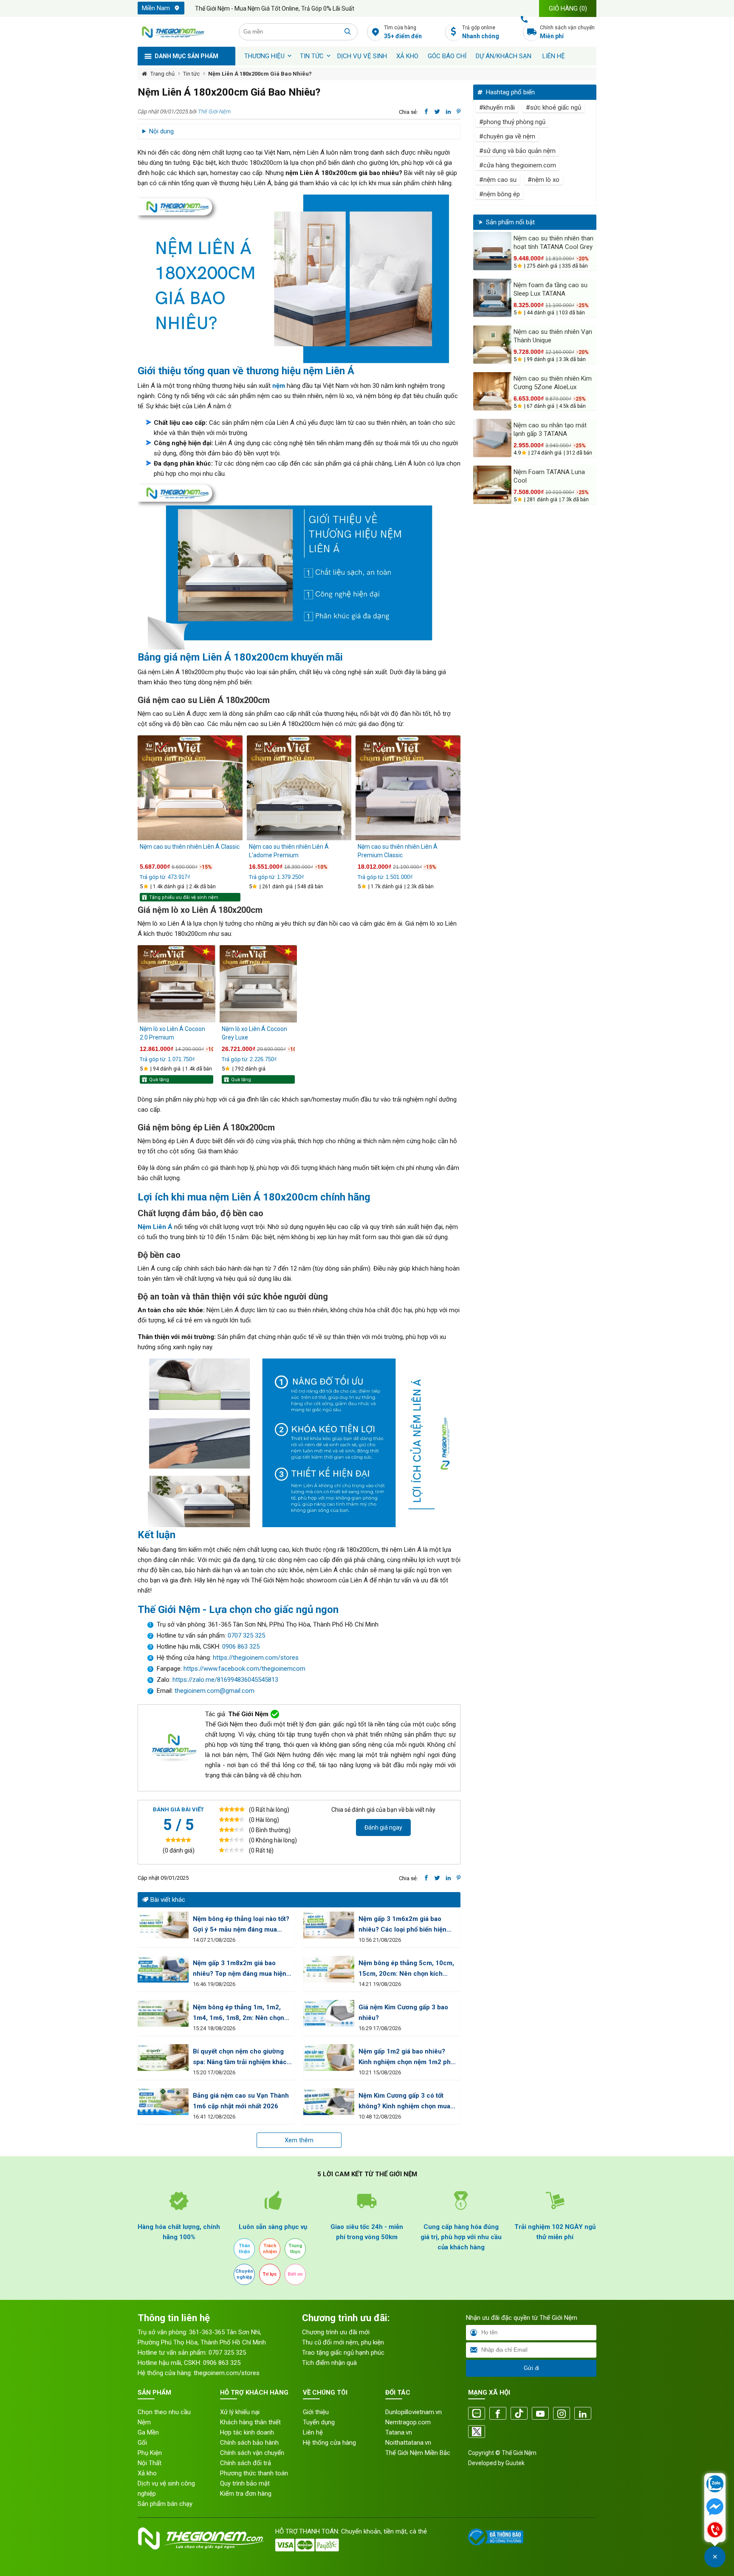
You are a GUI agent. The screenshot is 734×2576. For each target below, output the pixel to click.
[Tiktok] (519, 2414)
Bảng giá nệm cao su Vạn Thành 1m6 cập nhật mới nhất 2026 (241, 2101)
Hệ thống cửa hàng (329, 2443)
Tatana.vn (399, 2432)
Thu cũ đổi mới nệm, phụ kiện (343, 2342)
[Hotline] (715, 2531)
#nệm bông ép (500, 194)
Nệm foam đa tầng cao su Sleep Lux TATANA (550, 289)
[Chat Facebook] (715, 2508)
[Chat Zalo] (715, 2485)
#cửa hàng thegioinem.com (518, 165)
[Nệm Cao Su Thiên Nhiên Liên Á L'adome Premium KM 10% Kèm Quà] (299, 788)
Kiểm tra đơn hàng (246, 2494)
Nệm (144, 2422)
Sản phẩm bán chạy (165, 2504)
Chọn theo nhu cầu (164, 2412)
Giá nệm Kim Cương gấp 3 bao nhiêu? (403, 2012)
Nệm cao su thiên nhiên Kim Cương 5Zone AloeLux (553, 383)
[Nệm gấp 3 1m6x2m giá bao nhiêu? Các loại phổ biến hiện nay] (329, 1925)
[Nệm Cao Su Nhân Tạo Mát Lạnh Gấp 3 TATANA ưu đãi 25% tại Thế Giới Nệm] (492, 438)
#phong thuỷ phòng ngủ (512, 122)
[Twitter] (477, 2432)
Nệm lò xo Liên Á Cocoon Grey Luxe (254, 1033)
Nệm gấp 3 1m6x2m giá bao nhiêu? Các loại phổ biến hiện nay (402, 1925)
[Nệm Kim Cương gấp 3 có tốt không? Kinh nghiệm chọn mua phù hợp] (329, 2102)
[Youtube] (540, 2414)
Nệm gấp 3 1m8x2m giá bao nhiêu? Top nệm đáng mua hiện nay (240, 1969)
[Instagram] (562, 2414)
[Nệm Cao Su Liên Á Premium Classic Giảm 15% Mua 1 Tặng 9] (408, 788)
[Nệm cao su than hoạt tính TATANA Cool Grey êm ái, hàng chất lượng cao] (492, 251)
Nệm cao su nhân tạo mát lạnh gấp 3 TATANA (550, 429)
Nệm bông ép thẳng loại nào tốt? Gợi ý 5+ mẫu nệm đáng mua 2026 (241, 1925)
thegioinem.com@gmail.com (215, 1691)
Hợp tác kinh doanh (247, 2432)
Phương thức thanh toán (254, 2473)
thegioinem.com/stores (227, 2373)
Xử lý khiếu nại (240, 2412)
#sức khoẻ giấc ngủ (553, 107)
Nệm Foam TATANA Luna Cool (549, 476)
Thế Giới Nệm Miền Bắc (418, 2453)
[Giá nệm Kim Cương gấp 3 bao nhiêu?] (329, 2013)
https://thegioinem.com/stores (256, 1658)
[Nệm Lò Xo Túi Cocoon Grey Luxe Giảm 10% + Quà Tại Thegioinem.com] (258, 984)
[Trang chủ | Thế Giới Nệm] (183, 32)
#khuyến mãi (497, 107)
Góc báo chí (447, 56)
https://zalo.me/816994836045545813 (224, 1680)
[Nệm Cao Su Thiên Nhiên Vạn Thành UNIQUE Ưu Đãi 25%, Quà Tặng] (492, 345)
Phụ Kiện (150, 2453)
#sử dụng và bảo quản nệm (517, 151)
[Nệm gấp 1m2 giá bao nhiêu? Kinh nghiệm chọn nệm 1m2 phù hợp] (329, 2058)
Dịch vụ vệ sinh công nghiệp (166, 2488)
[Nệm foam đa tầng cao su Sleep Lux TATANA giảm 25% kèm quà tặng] (492, 298)
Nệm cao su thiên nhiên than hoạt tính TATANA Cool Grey (553, 243)
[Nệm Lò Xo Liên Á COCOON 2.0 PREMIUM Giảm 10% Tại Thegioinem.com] (176, 984)
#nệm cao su (498, 180)
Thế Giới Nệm (214, 112)
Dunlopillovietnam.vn (414, 2412)
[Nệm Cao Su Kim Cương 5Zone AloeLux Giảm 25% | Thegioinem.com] (492, 391)
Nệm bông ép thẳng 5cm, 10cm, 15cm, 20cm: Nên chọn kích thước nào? (406, 1969)
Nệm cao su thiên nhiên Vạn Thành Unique (553, 336)
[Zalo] (477, 2414)
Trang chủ (162, 74)
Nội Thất (150, 2463)
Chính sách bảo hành (249, 2443)
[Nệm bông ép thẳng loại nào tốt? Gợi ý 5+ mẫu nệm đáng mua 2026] (163, 1925)
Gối (142, 2443)
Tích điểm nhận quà (329, 2363)
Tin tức (312, 56)
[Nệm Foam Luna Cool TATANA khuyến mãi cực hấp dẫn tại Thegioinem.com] (492, 485)
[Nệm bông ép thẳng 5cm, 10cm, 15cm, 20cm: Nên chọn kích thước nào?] (329, 1969)
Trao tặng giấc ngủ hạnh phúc (343, 2353)
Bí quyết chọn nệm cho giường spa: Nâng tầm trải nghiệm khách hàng (242, 2058)
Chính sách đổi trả (246, 2463)
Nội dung (161, 131)
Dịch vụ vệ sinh (362, 56)
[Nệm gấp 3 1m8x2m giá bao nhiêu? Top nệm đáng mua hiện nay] (163, 1969)
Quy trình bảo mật (245, 2483)
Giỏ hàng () (568, 8)
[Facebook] (498, 2414)
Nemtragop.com (408, 2422)
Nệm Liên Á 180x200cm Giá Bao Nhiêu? (260, 74)
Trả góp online (481, 32)
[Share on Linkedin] (448, 112)
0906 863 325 (241, 1647)
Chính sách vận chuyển (567, 32)
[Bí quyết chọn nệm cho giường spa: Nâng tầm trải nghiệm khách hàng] (163, 2058)
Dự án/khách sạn (504, 56)
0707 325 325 (246, 1635)
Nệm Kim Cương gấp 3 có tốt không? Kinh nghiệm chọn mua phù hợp (404, 2102)
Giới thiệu (316, 2412)
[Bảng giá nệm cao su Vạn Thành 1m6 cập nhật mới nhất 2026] (163, 2102)
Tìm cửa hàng (403, 32)
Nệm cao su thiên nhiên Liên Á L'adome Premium (289, 851)
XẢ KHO (407, 56)
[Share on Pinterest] (459, 112)
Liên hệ (554, 56)
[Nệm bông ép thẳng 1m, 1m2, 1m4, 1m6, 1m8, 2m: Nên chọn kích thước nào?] (163, 2013)
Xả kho (147, 2473)
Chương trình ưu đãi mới (336, 2332)
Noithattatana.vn (408, 2443)
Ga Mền (148, 2432)
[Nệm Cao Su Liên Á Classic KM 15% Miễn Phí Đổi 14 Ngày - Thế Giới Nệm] (190, 788)
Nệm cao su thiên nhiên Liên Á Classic (190, 847)
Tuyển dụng (319, 2422)
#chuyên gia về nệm (507, 136)
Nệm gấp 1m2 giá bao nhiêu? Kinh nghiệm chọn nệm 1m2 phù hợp (407, 2058)
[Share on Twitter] (437, 112)
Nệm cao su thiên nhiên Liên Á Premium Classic (398, 851)
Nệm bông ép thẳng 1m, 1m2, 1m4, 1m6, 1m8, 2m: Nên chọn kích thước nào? (239, 2013)
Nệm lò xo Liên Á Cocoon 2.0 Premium (172, 1033)
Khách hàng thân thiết (250, 2422)
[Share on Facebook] (426, 112)
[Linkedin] (583, 2414)
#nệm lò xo (543, 180)
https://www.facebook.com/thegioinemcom (244, 1669)
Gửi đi (531, 2368)
